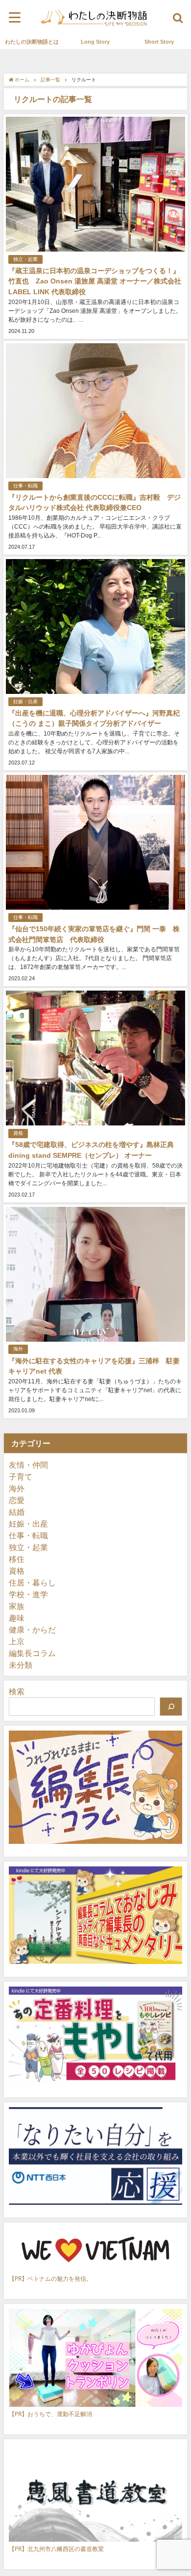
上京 (17, 1641)
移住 (17, 1559)
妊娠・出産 (25, 701)
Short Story (159, 42)
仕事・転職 (25, 486)
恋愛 (17, 1500)
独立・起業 (25, 259)
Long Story (95, 42)
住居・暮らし (32, 1582)
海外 (18, 1349)
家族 (17, 1606)
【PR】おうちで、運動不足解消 (50, 2414)
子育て (21, 1477)
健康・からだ (32, 1630)
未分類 (21, 1665)
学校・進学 (28, 1594)
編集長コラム (32, 1653)
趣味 (17, 1618)
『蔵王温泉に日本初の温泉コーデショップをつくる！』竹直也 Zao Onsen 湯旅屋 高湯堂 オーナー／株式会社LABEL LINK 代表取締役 (95, 281)
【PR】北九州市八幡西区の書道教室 (56, 2549)
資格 (18, 1133)
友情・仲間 (28, 1465)
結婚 (17, 1512)
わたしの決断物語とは (32, 42)
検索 (17, 1691)
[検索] (171, 1707)
